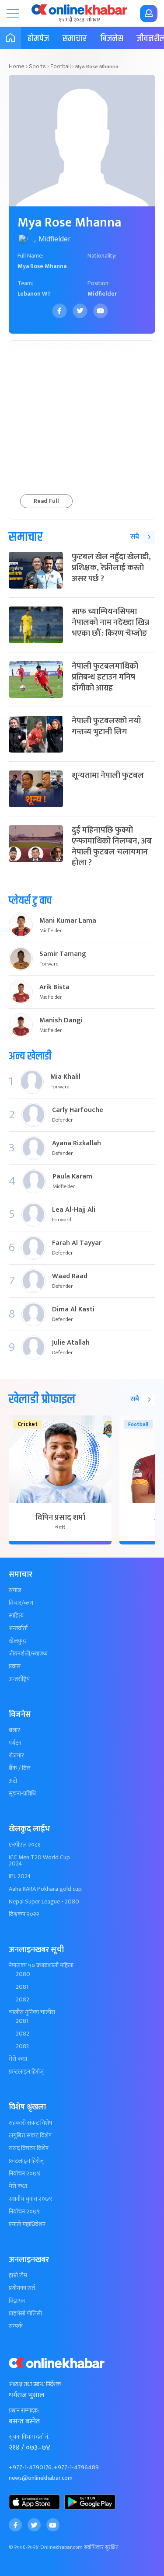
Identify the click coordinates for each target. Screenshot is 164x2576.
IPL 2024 (20, 1876)
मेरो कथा (18, 2059)
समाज (15, 1590)
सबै (135, 537)
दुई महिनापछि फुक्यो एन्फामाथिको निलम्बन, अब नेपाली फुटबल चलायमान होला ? (112, 846)
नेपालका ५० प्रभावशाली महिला (41, 1966)
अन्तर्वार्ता (18, 1628)
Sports (37, 66)
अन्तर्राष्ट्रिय (19, 1679)
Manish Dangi (61, 1021)
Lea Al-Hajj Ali (74, 1210)
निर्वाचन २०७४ (25, 2174)
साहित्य (16, 1616)
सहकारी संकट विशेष (30, 2123)
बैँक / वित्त (20, 1768)
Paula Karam (72, 1177)
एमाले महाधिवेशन (27, 2224)
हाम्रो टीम (18, 2276)
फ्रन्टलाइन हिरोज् (26, 2072)
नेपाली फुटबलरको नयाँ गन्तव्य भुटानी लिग (106, 726)
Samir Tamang (63, 954)
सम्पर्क (16, 2326)
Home (17, 66)
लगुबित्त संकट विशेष (30, 2136)
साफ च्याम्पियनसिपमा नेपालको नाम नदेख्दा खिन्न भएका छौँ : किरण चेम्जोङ (110, 622)
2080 (23, 1974)
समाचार (75, 39)
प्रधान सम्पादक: (24, 2411)
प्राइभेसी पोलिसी (25, 2314)
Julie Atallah (71, 1343)
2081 (22, 1987)
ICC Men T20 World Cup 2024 (39, 1861)
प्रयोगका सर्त (22, 2288)
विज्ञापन (17, 2301)
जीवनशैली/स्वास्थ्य (28, 1654)
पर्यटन (15, 1743)
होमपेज (38, 39)
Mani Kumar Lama (68, 921)
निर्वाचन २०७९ (24, 2212)
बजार (14, 1730)
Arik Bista (54, 987)
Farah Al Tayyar (77, 1243)
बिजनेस (112, 39)
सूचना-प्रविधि (22, 1794)
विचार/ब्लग (21, 1603)
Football (61, 66)
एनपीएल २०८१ (25, 1845)
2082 (23, 2000)
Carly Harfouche (78, 1110)
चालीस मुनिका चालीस (32, 2012)
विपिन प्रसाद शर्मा (60, 1518)
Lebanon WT (34, 294)
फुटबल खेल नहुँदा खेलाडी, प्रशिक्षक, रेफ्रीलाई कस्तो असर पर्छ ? (111, 568)
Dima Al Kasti (73, 1310)
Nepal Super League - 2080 (44, 1902)
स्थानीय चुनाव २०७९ (30, 2199)
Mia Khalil (65, 1077)
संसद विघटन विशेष (29, 2148)
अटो (13, 1781)
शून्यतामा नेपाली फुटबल (108, 776)
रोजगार (16, 1756)
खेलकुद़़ (17, 1641)
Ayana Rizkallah (77, 1143)
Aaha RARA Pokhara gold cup (45, 1889)
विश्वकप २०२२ (24, 1914)
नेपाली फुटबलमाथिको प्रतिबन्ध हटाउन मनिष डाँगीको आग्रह (105, 677)
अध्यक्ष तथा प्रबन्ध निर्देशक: (36, 2384)
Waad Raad (70, 1276)
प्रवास (15, 1666)
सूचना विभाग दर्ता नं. (29, 2437)
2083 (22, 2046)
